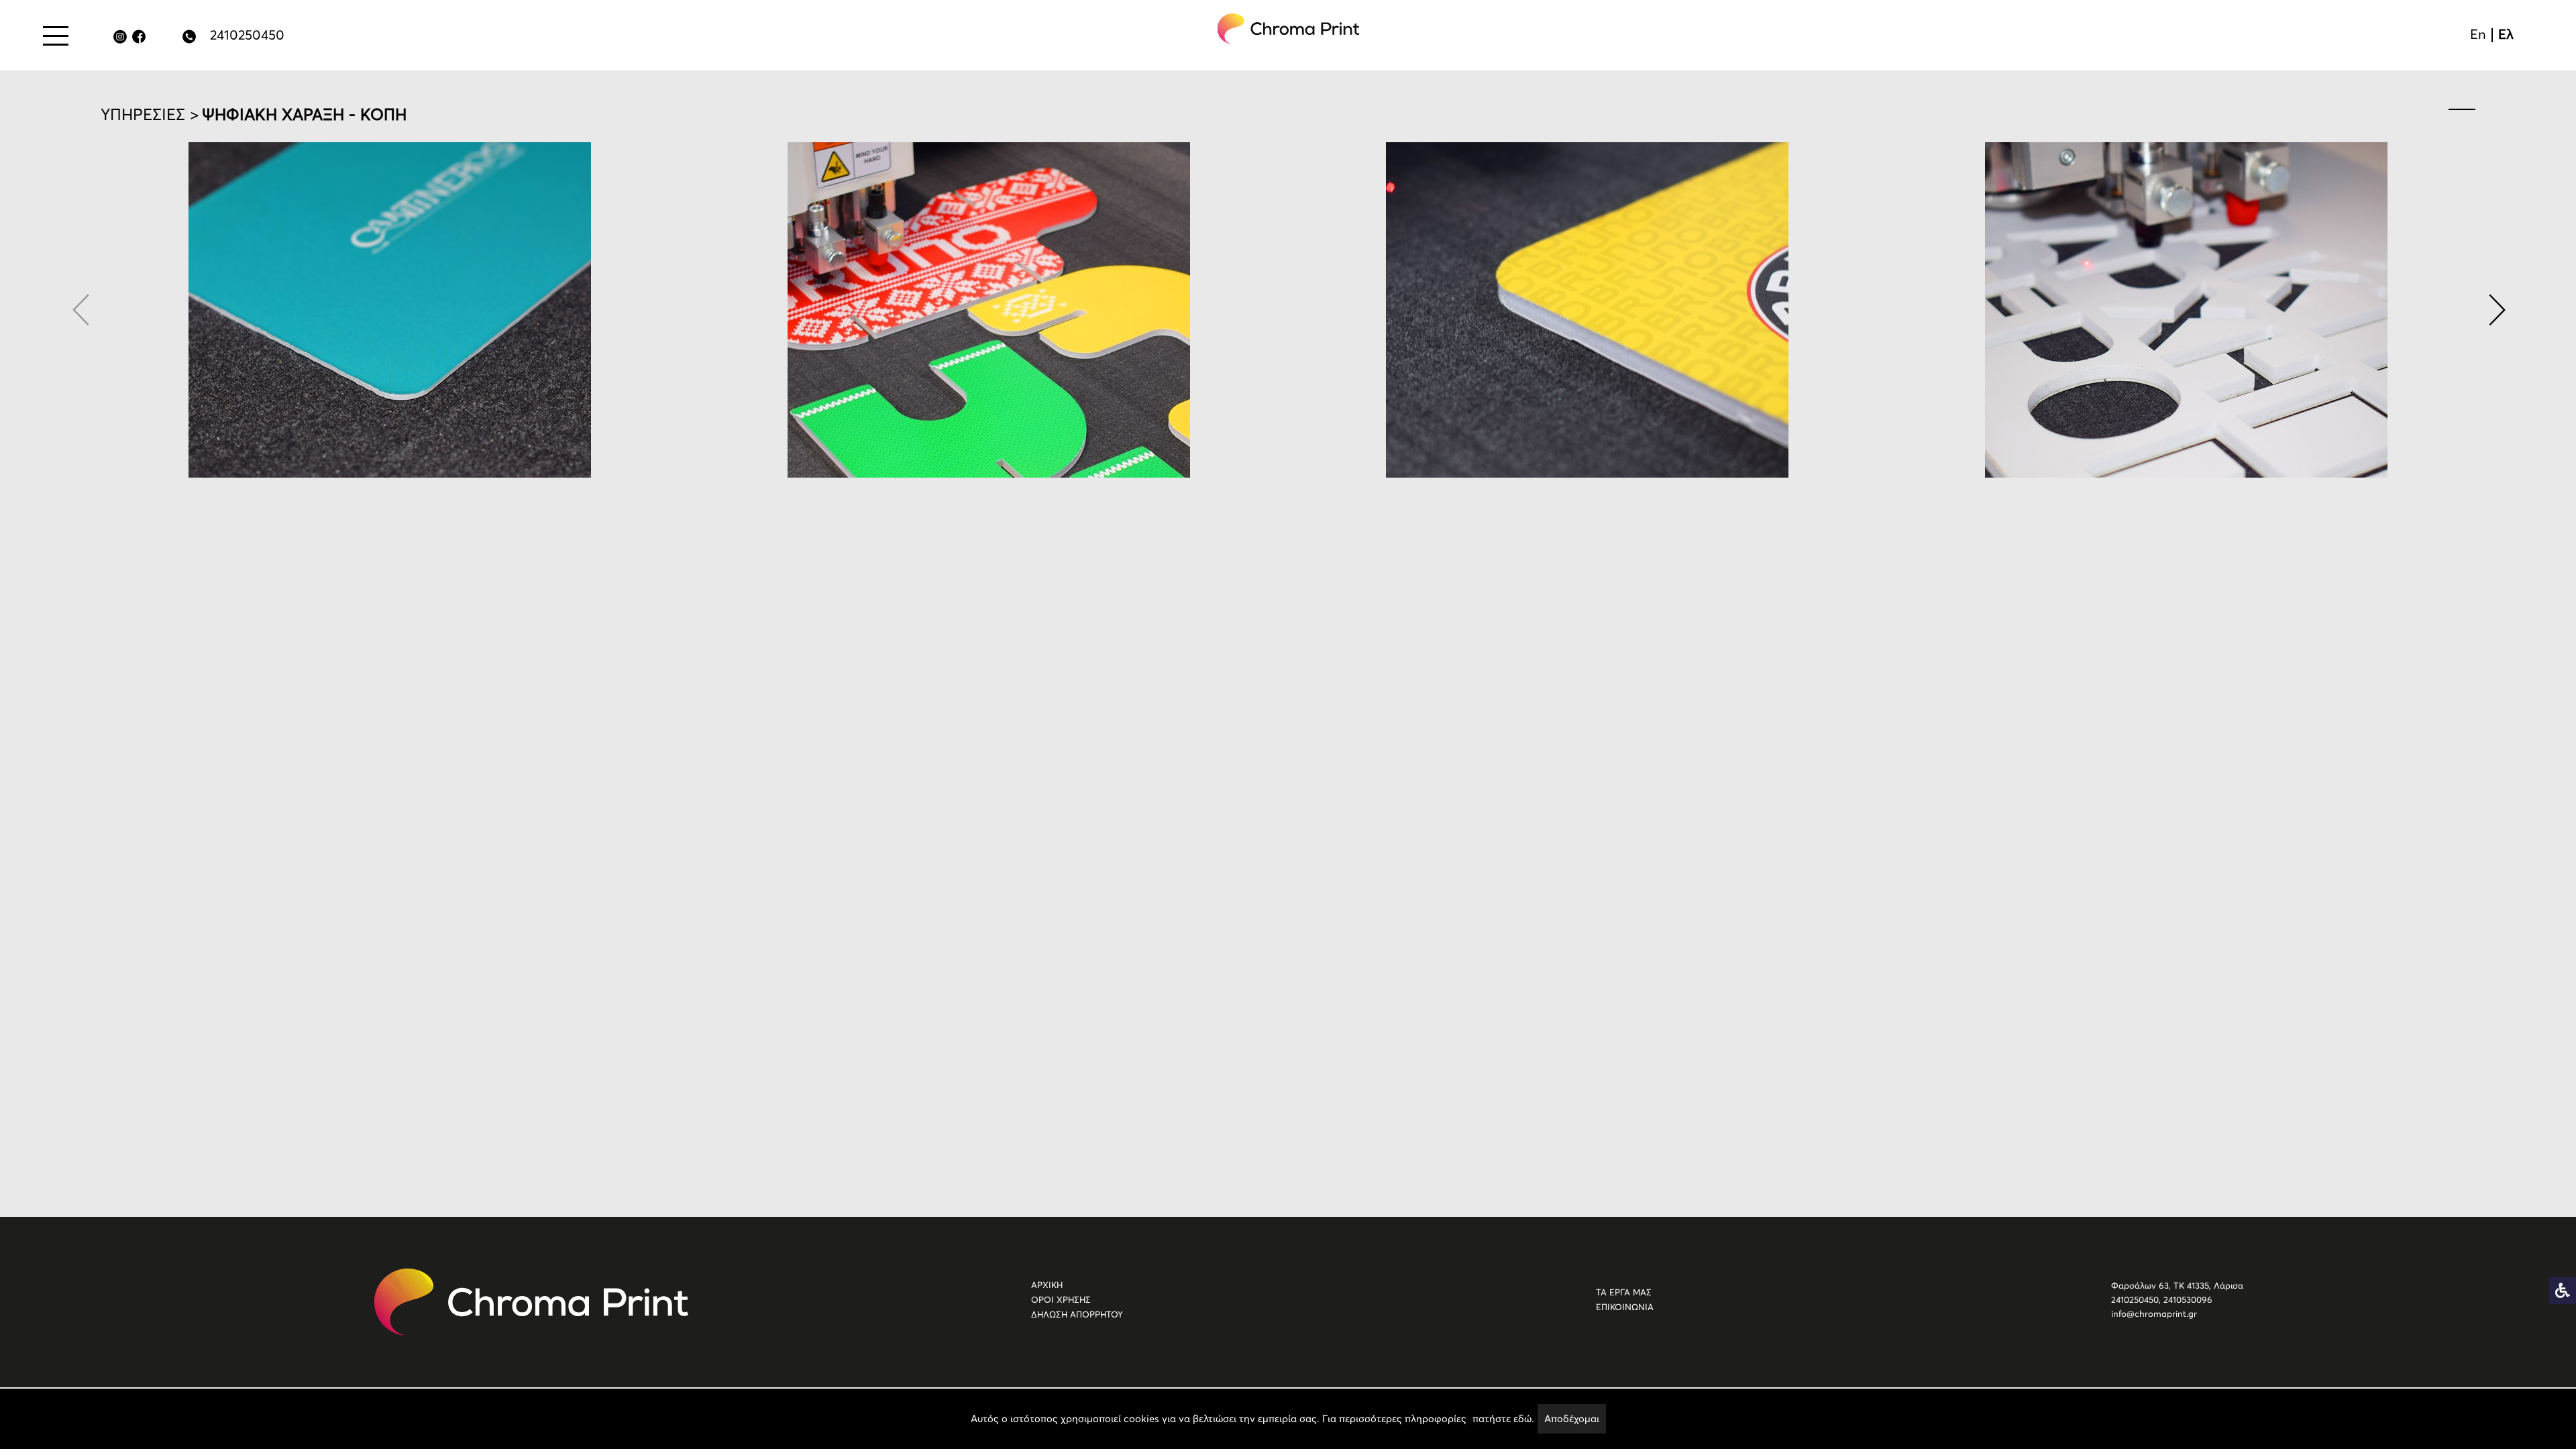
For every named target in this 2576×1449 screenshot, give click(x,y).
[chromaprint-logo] (1289, 29)
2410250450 (247, 35)
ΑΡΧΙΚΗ (1047, 1285)
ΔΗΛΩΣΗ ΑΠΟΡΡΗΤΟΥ (1077, 1314)
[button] (2495, 310)
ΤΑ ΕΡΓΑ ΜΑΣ (1624, 1292)
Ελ (2506, 34)
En (2478, 34)
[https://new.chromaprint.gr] (531, 1302)
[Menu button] (56, 36)
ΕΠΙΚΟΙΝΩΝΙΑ (1625, 1307)
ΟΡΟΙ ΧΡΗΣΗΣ (1061, 1300)
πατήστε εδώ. (1503, 1418)
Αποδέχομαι (1572, 1418)
